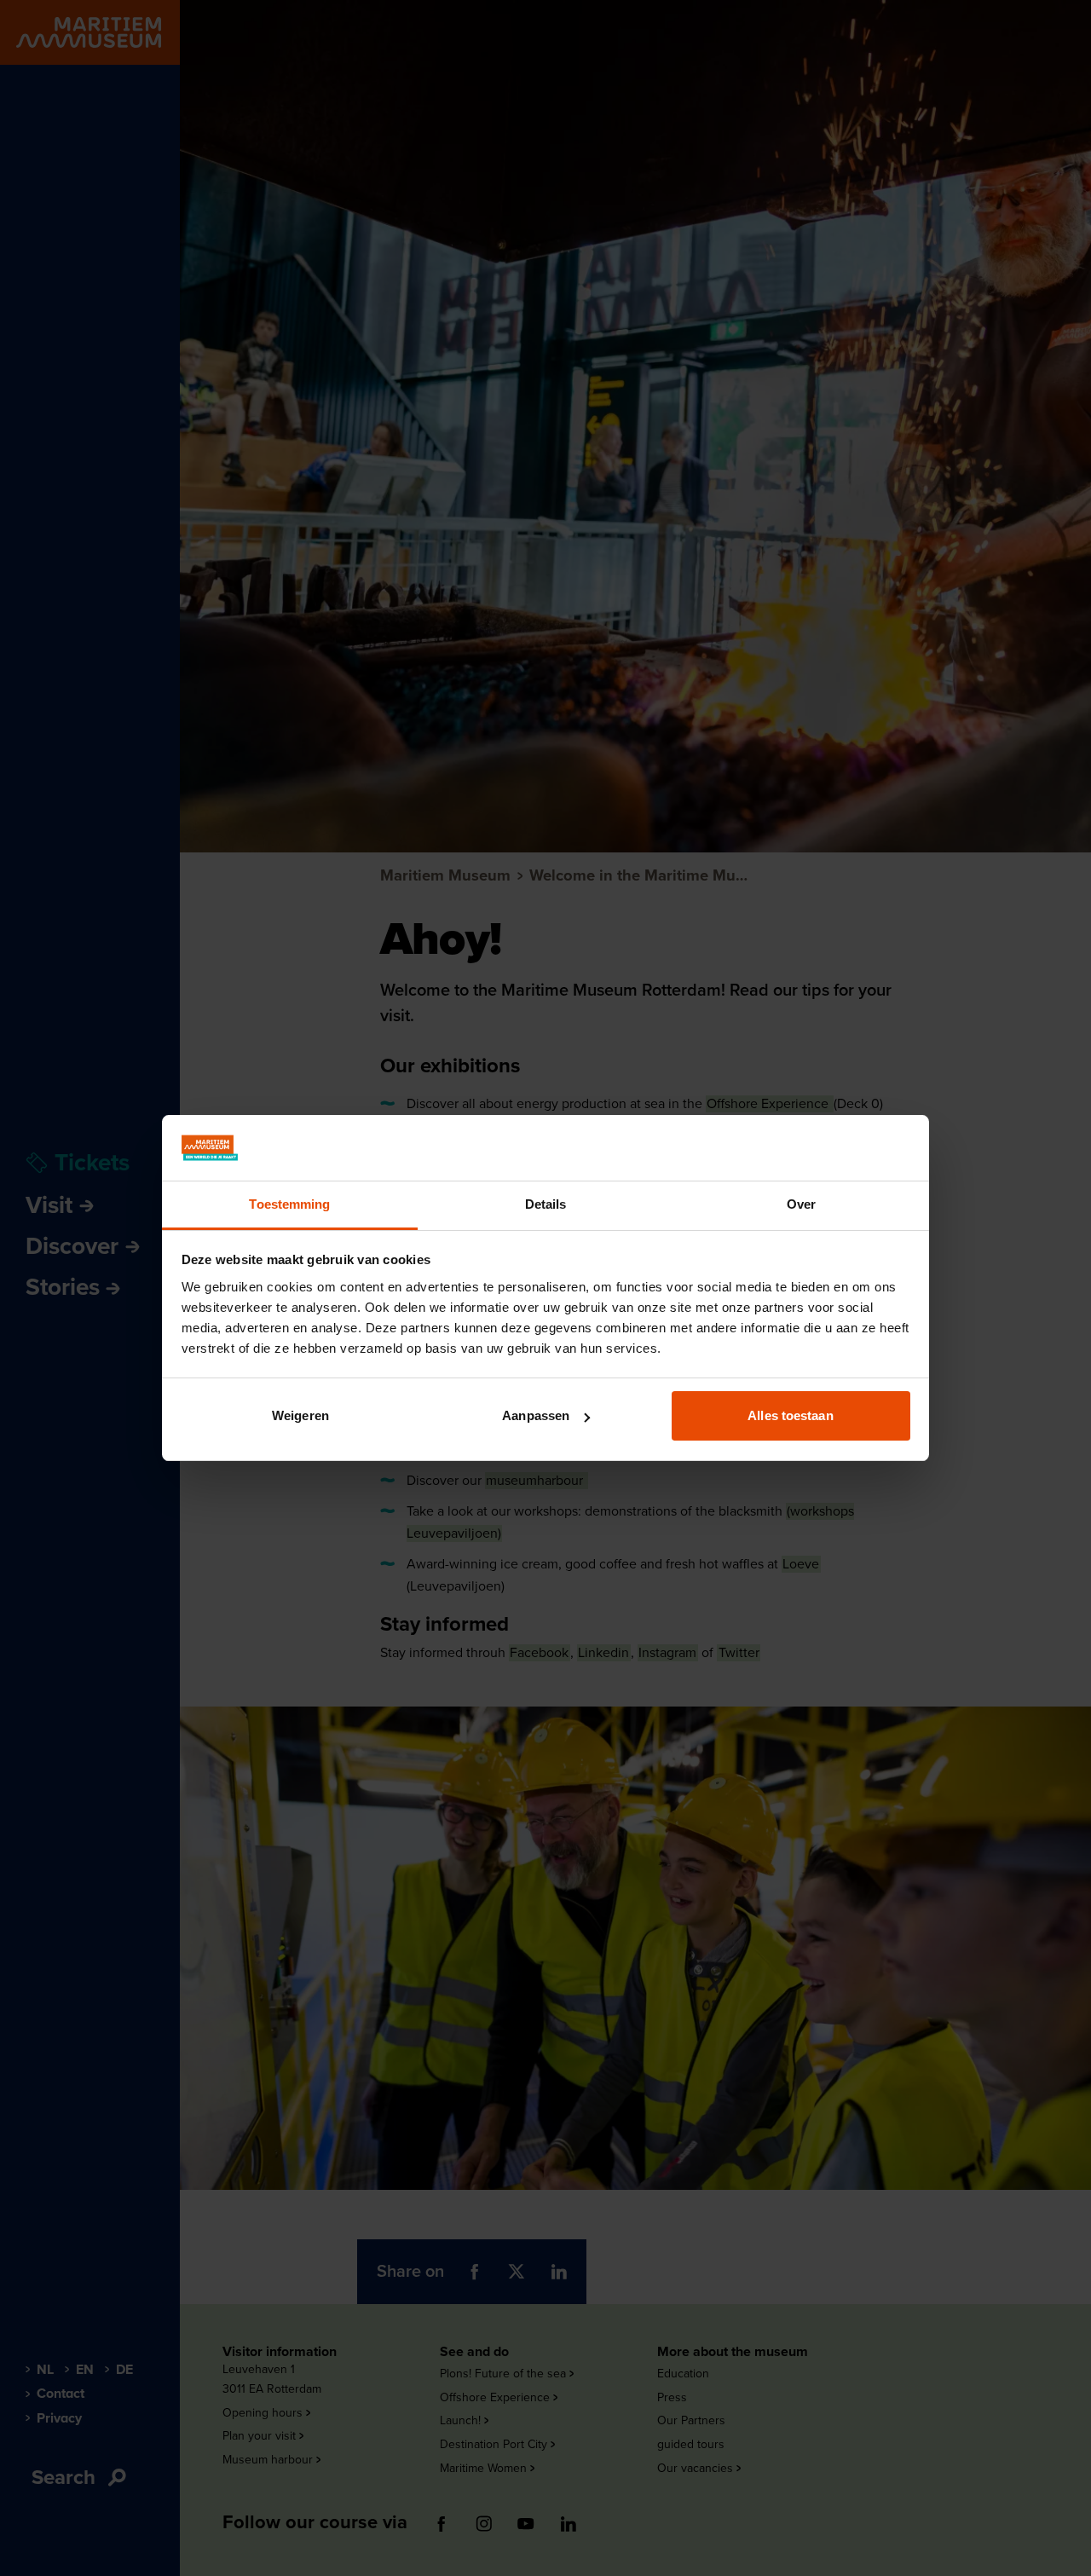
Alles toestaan (790, 1415)
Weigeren (300, 1415)
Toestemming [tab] (289, 1204)
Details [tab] (546, 1204)
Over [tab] (801, 1204)
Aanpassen (536, 1415)
